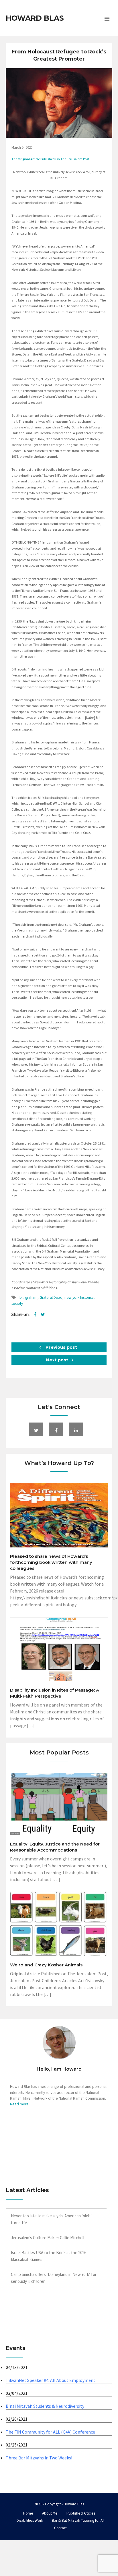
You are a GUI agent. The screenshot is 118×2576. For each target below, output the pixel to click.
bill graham (28, 1297)
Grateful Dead (51, 1297)
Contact (60, 2528)
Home (28, 2513)
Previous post (61, 1347)
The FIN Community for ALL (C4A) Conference (50, 2432)
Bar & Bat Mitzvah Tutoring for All (78, 2520)
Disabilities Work (30, 2520)
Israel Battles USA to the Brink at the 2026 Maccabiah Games (49, 2256)
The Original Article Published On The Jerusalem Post (50, 159)
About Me (50, 2513)
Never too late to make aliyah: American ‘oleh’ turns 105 (51, 2219)
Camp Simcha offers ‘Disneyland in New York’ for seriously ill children (54, 2278)
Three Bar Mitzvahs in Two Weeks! (39, 2458)
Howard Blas (35, 18)
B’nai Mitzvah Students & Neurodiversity (45, 2406)
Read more (19, 2104)
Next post (58, 1360)
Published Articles (81, 2513)
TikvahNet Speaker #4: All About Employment (51, 2380)
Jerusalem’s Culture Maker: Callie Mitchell (48, 2238)
